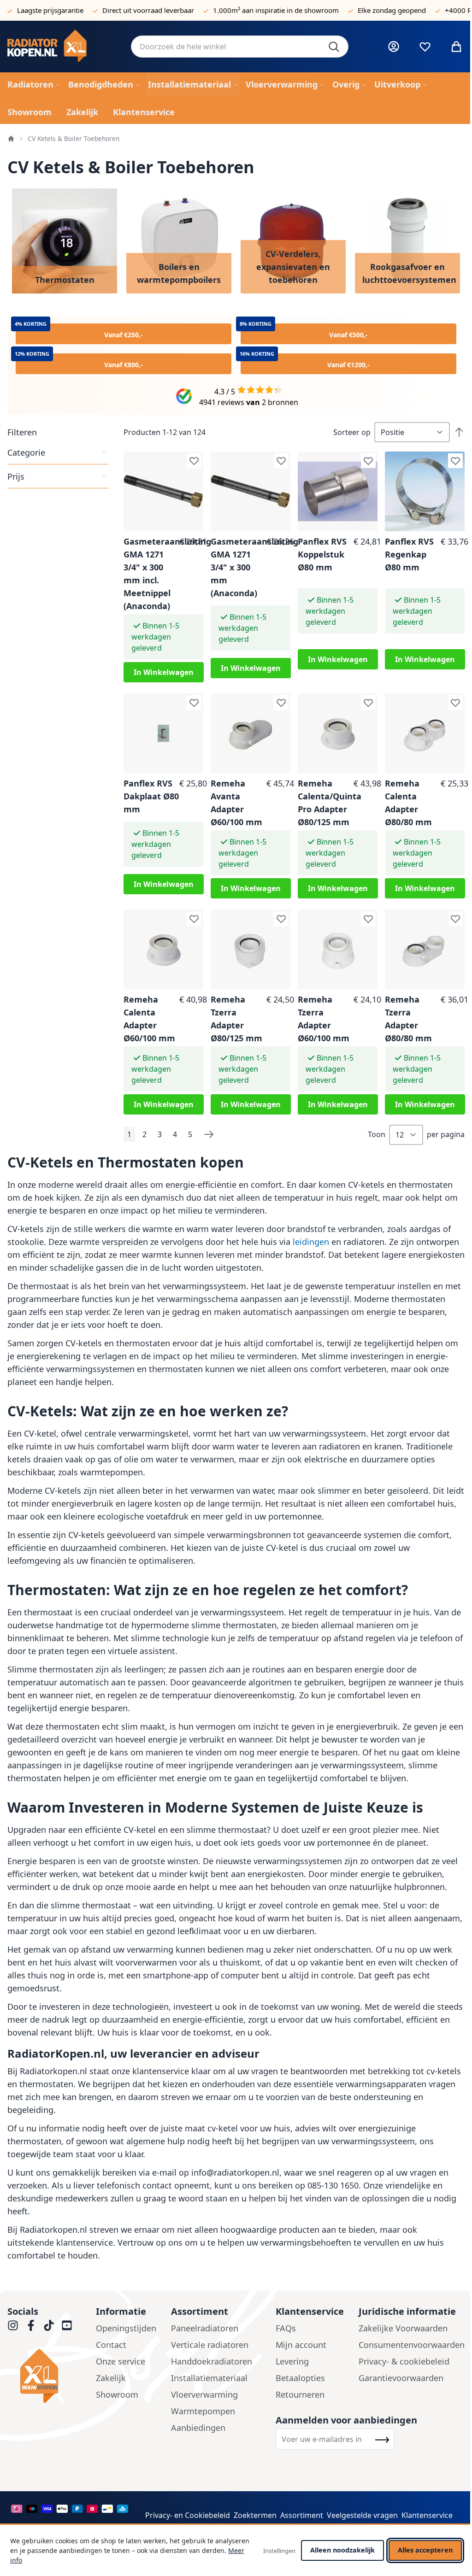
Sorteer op (352, 432)
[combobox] (240, 47)
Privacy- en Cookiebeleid (188, 2515)
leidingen (312, 1242)
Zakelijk (111, 2378)
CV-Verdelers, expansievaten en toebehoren (293, 267)
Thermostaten (65, 280)
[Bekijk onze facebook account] (31, 2325)
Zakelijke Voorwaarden (403, 2328)
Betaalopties (300, 2378)
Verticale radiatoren (210, 2345)
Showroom (117, 2394)
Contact (111, 2345)
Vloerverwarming (204, 2394)
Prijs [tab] (16, 476)
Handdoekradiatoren (212, 2361)
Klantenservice (427, 2515)
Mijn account (301, 2345)
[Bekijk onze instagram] (13, 2325)
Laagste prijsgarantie (50, 10)
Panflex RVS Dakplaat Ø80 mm (151, 796)
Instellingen (279, 2551)
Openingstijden (126, 2328)
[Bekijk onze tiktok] (49, 2325)
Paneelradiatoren (205, 2328)
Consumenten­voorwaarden (412, 2345)
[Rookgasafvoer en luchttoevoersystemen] (407, 241)
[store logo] (62, 47)
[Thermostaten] (65, 241)
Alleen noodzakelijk (342, 2550)
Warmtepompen (203, 2411)
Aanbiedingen (198, 2428)
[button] (58, 432)
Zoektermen (255, 2515)
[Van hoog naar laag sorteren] (459, 432)
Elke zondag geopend (392, 10)
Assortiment (302, 2515)
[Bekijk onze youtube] (67, 2325)
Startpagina (11, 139)
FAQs (286, 2328)
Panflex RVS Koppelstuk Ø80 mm (322, 554)
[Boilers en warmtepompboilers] (179, 241)
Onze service (121, 2361)
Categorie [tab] (26, 452)
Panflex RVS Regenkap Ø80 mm (409, 554)
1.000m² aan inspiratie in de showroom (276, 10)
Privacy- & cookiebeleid (404, 2361)
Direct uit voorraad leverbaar (148, 10)
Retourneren (300, 2394)
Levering (292, 2361)
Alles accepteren (425, 2550)
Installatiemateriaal (209, 2378)
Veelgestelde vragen (362, 2515)
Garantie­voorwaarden (401, 2378)
